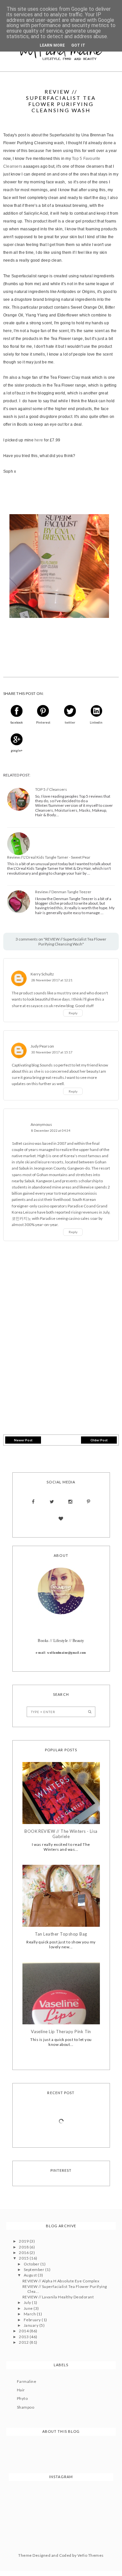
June (29, 2308)
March (30, 2314)
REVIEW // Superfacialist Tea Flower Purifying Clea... (65, 2289)
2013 (24, 2337)
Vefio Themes (91, 2555)
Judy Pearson (42, 1046)
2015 (24, 2258)
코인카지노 (21, 1218)
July (28, 2302)
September (34, 2269)
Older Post (99, 1440)
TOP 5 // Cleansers (51, 790)
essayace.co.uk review (46, 1006)
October (32, 2264)
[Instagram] (70, 1502)
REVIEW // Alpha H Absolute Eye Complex (61, 2281)
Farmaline (27, 2381)
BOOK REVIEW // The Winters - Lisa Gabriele (61, 1834)
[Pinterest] (89, 1502)
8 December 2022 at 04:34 (51, 1131)
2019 (24, 2241)
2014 (24, 2331)
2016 (24, 2253)
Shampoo (26, 2407)
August (31, 2275)
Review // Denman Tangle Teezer (63, 892)
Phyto (22, 2398)
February (33, 2320)
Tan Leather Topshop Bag (61, 1934)
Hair (21, 2390)
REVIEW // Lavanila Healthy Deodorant (58, 2297)
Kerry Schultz (42, 974)
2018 (24, 2247)
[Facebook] (33, 1502)
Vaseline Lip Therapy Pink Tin (61, 2032)
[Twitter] (52, 1502)
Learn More (52, 45)
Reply (73, 1013)
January (32, 2325)
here (39, 440)
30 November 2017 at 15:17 (52, 1052)
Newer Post (23, 1440)
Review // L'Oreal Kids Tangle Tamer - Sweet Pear (49, 857)
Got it (78, 45)
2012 (24, 2342)
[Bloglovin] (61, 1519)
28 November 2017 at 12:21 (52, 980)
